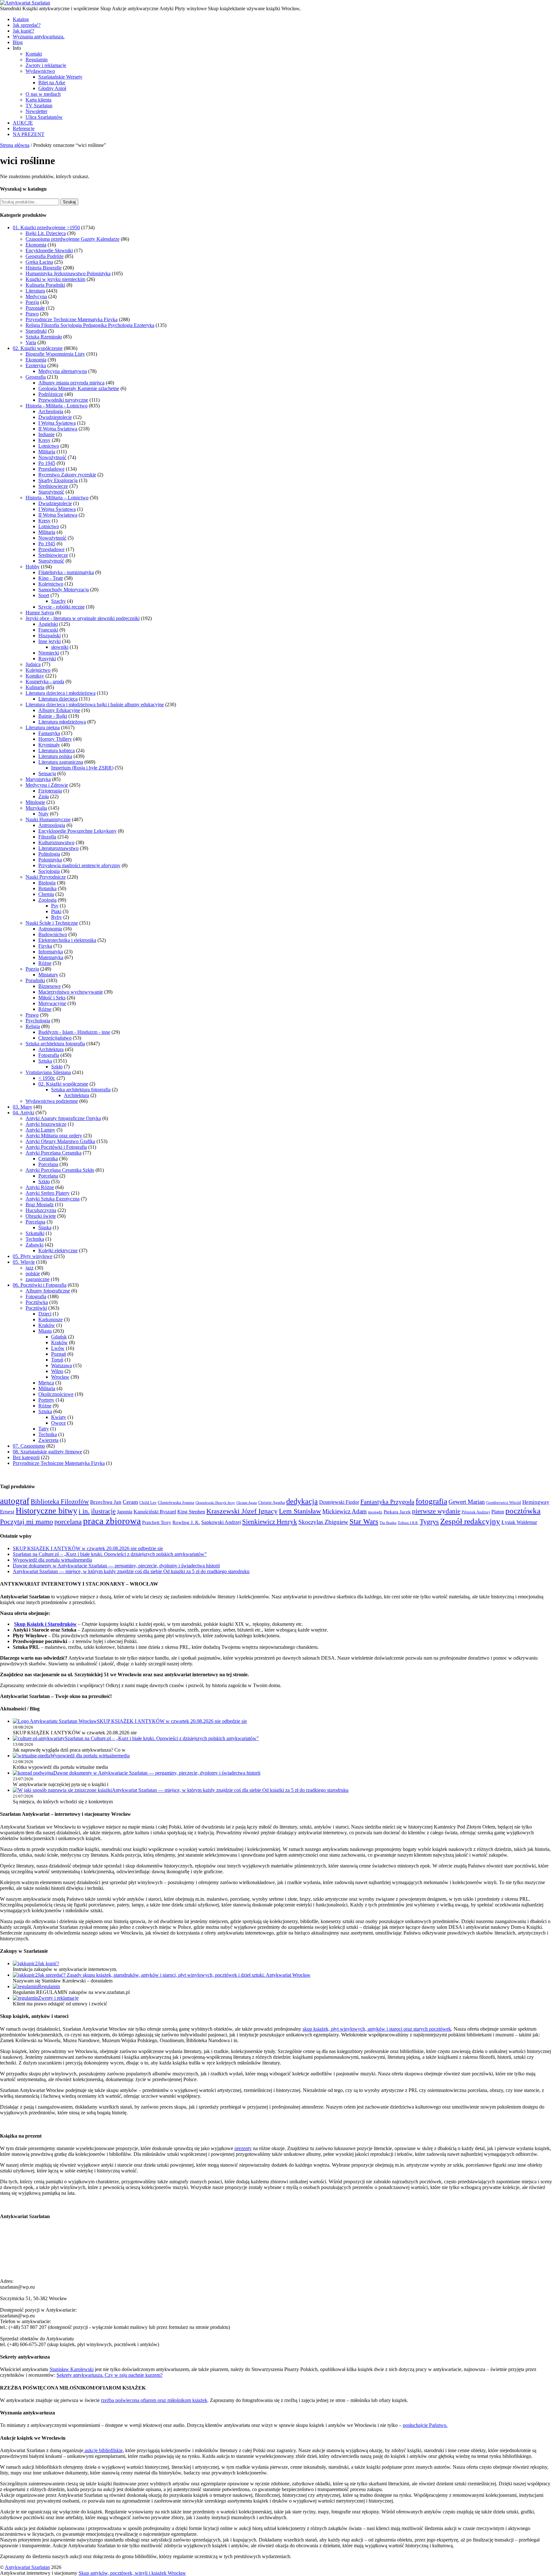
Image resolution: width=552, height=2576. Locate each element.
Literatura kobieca (57, 750)
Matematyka (51, 957)
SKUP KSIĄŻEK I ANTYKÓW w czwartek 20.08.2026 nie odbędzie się (88, 1548)
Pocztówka (37, 1302)
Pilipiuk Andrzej (476, 1512)
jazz (30, 1268)
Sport (44, 595)
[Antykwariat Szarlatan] (25, 3)
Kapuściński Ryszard (155, 1512)
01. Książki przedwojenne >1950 (46, 227)
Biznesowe (50, 986)
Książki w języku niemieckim (55, 279)
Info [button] (17, 48)
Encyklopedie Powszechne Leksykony (77, 831)
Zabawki (34, 1245)
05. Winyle (24, 1262)
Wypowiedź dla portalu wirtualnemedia (52, 1560)
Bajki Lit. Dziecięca (46, 233)
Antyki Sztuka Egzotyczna (53, 1199)
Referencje (24, 129)
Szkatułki (35, 1233)
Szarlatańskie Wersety (60, 77)
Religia (33, 1026)
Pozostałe (35, 308)
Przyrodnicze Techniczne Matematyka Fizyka (72, 319)
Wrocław (60, 1377)
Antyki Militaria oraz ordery (54, 1136)
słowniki (60, 647)
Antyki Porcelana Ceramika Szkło (60, 1170)
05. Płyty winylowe (33, 1256)
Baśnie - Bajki (53, 716)
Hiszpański (50, 636)
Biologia (47, 883)
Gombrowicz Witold (504, 1502)
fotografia (431, 1501)
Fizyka (45, 946)
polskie (33, 1273)
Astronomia (50, 929)
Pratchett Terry (157, 1522)
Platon (498, 1512)
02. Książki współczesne (38, 348)
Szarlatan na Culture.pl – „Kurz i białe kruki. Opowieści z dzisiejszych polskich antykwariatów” (110, 1554)
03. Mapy (23, 1107)
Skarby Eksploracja (58, 480)
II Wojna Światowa (58, 429)
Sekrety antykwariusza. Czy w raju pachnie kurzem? (110, 2375)
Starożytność (51, 492)
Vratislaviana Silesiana (48, 1072)
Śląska (45, 1227)
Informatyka (51, 952)
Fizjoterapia (50, 791)
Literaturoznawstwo (58, 848)
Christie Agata (247, 1503)
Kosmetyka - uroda (45, 682)
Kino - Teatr (51, 578)
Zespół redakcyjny (470, 1521)
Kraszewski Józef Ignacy (242, 1511)
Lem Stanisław (300, 1511)
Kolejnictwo (51, 584)
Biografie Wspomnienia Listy (55, 354)
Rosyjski (47, 659)
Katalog (21, 19)
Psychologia (38, 1021)
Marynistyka (38, 779)
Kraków (47, 1325)
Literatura (35, 291)
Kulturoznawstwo (56, 842)
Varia (31, 342)
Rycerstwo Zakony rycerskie (67, 475)
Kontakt (34, 54)
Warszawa (61, 1365)
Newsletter (36, 111)
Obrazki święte (41, 1216)
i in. (84, 1511)
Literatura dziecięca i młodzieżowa (61, 693)
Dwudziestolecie (55, 417)
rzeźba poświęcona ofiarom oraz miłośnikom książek (154, 2400)
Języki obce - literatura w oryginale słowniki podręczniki (83, 618)
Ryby (57, 917)
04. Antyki (23, 1113)
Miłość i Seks (52, 998)
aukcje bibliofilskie (103, 2450)
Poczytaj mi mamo (27, 1522)
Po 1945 (47, 463)
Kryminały (49, 745)
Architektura (51, 1049)
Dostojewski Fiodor (339, 1502)
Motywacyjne (52, 1003)
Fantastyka (49, 733)
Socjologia (49, 871)
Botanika (47, 888)
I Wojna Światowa (57, 423)
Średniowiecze (53, 486)
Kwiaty (59, 1417)
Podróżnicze (51, 394)
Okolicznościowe (56, 1394)
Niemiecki (49, 653)
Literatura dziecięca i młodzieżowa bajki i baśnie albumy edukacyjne (95, 705)
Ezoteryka (36, 365)
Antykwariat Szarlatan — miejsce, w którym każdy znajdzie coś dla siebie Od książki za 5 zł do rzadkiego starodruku (131, 1571)
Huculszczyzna (41, 1210)
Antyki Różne (40, 1187)
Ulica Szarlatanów (44, 117)
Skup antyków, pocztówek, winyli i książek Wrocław (132, 2573)
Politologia (49, 854)
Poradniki (35, 980)
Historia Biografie (44, 268)
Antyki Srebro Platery (48, 1193)
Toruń (57, 1360)
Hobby (33, 567)
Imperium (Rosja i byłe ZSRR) (82, 768)
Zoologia (47, 900)
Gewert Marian (467, 1502)
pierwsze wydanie (436, 1511)
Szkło (57, 1067)
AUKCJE (23, 123)
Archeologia (51, 411)
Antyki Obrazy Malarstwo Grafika (60, 1141)
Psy (55, 906)
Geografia (36, 377)
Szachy (58, 601)
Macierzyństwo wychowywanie (71, 992)
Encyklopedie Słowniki (49, 250)
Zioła (44, 796)
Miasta (45, 1331)
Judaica (33, 664)
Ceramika (48, 1159)
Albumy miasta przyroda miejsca (71, 383)
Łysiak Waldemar (519, 1522)
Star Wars (364, 1522)
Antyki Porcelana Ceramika (54, 1153)
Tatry (44, 1429)
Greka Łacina (39, 262)
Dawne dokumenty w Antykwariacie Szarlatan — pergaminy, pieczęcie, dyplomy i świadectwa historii (116, 1566)
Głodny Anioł (52, 88)
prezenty (243, 2148)
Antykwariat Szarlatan (27, 2567)
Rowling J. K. (186, 1522)
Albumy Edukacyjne (59, 710)
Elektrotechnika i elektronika (67, 940)
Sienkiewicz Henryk (270, 1522)
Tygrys (429, 1522)
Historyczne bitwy (46, 1511)
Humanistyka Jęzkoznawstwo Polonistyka (68, 273)
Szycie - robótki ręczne (61, 607)
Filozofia (47, 837)
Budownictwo (53, 934)
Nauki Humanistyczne (48, 819)
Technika (35, 1239)
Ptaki (56, 911)
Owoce (58, 1423)
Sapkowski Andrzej (221, 1522)
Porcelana (48, 1164)
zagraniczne (38, 1279)
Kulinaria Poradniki (45, 285)
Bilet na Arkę (52, 83)
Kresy (44, 440)
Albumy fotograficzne (48, 1291)
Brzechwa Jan (106, 1502)
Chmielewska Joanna (176, 1502)
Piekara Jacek (397, 1512)
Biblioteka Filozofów (60, 1502)
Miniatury (48, 975)
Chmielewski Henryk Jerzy (215, 1503)
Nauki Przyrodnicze (46, 877)
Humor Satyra (40, 613)
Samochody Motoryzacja (64, 590)
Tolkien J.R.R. (408, 1523)
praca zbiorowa (112, 1521)
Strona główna (15, 145)
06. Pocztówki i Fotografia (40, 1285)
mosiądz (375, 1512)
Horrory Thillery (55, 739)
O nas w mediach (43, 94)
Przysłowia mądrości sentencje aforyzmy (79, 865)
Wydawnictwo (40, 71)
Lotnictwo (49, 446)
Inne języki (50, 641)
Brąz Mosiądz (40, 1205)
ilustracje (103, 1511)
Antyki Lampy (40, 1130)
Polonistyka (50, 860)
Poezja (32, 302)
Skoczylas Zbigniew (323, 1522)
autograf (15, 1501)
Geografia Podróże (45, 256)
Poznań (59, 1354)
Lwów (58, 1348)
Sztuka (45, 1061)
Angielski (48, 624)
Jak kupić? (23, 31)
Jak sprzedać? (27, 25)
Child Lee (148, 1502)
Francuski (48, 630)
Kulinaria (35, 687)
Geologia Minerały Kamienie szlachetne (79, 388)
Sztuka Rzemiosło (44, 337)
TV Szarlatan (39, 106)
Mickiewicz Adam (345, 1511)
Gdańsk (59, 1337)
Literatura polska (55, 756)
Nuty (43, 814)
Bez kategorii (26, 1457)
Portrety (46, 1400)
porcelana (68, 1522)
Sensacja (47, 773)
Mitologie (35, 802)
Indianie (46, 434)
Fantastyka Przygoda (387, 1502)
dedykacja (302, 1501)
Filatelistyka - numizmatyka (66, 572)
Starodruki (36, 331)
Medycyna (36, 296)
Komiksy (35, 676)
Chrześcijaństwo (55, 1038)
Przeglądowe (51, 469)
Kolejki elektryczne (58, 1250)
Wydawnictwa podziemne (52, 1101)
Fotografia (49, 1055)
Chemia (46, 894)
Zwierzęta (48, 1440)
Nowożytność (52, 457)
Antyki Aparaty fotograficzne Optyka (63, 1118)
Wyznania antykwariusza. (39, 37)
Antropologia (52, 825)
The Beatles (388, 1523)
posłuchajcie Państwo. (425, 2425)
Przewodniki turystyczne (63, 400)
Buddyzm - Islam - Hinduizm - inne (74, 1032)
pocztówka (523, 1511)
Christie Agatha (272, 1502)
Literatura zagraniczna (61, 762)
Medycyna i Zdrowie (47, 785)
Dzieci (45, 1314)
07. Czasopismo (29, 1446)
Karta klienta (38, 100)
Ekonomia (36, 245)
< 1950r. (47, 1078)
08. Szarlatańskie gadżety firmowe (47, 1452)
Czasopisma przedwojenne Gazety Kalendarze (73, 239)
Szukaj (69, 202)
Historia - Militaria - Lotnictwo (57, 406)
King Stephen (191, 1512)
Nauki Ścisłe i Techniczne (52, 923)
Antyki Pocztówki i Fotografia (56, 1147)
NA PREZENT (29, 134)
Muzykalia (36, 808)
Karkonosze (50, 1319)
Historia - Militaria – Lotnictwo (57, 498)
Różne (45, 963)
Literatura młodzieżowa (62, 722)
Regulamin (37, 60)
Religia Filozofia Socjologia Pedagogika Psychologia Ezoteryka (90, 325)
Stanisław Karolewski (72, 2369)
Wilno (57, 1371)
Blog (18, 42)
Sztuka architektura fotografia (55, 1044)
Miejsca (46, 1383)
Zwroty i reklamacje (46, 65)
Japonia (125, 1512)
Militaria (47, 452)
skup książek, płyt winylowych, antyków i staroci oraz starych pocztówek (377, 2029)
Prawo (32, 314)
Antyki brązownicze (46, 1124)
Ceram (130, 1502)
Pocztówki (36, 1308)
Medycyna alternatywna (63, 371)
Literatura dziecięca (58, 699)
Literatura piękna (43, 727)
